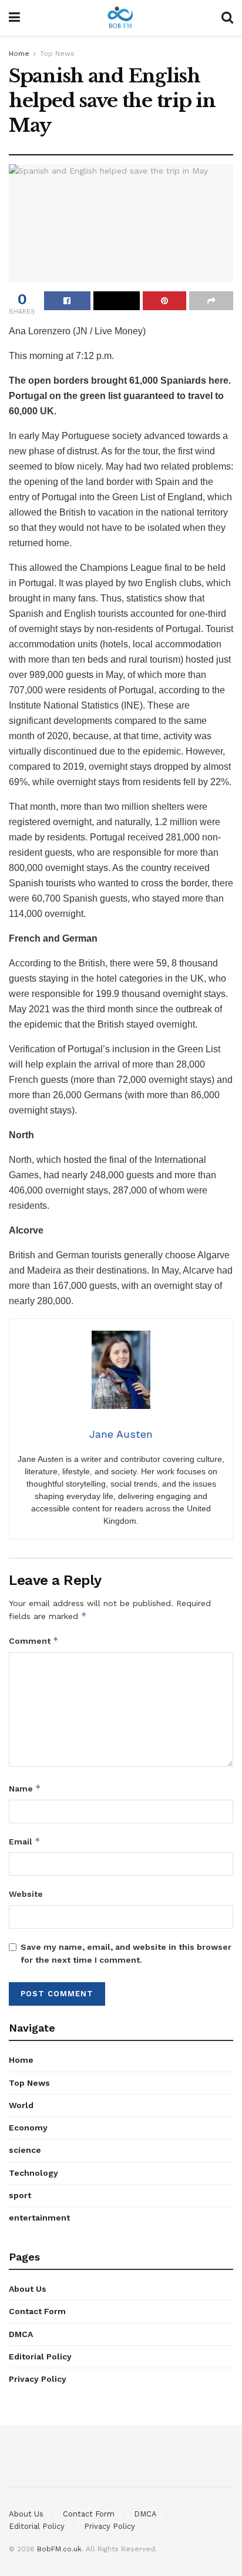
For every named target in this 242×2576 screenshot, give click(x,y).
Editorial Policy (40, 2356)
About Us (28, 2289)
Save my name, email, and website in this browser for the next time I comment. (126, 1953)
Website (26, 1894)
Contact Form (37, 2311)
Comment (34, 1641)
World (21, 2105)
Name (25, 1788)
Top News (57, 54)
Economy (28, 2128)
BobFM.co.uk (59, 2549)
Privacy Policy (38, 2379)
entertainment (39, 2218)
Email (25, 1841)
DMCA (21, 2334)
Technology (33, 2173)
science (25, 2150)
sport (20, 2195)
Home (19, 54)
